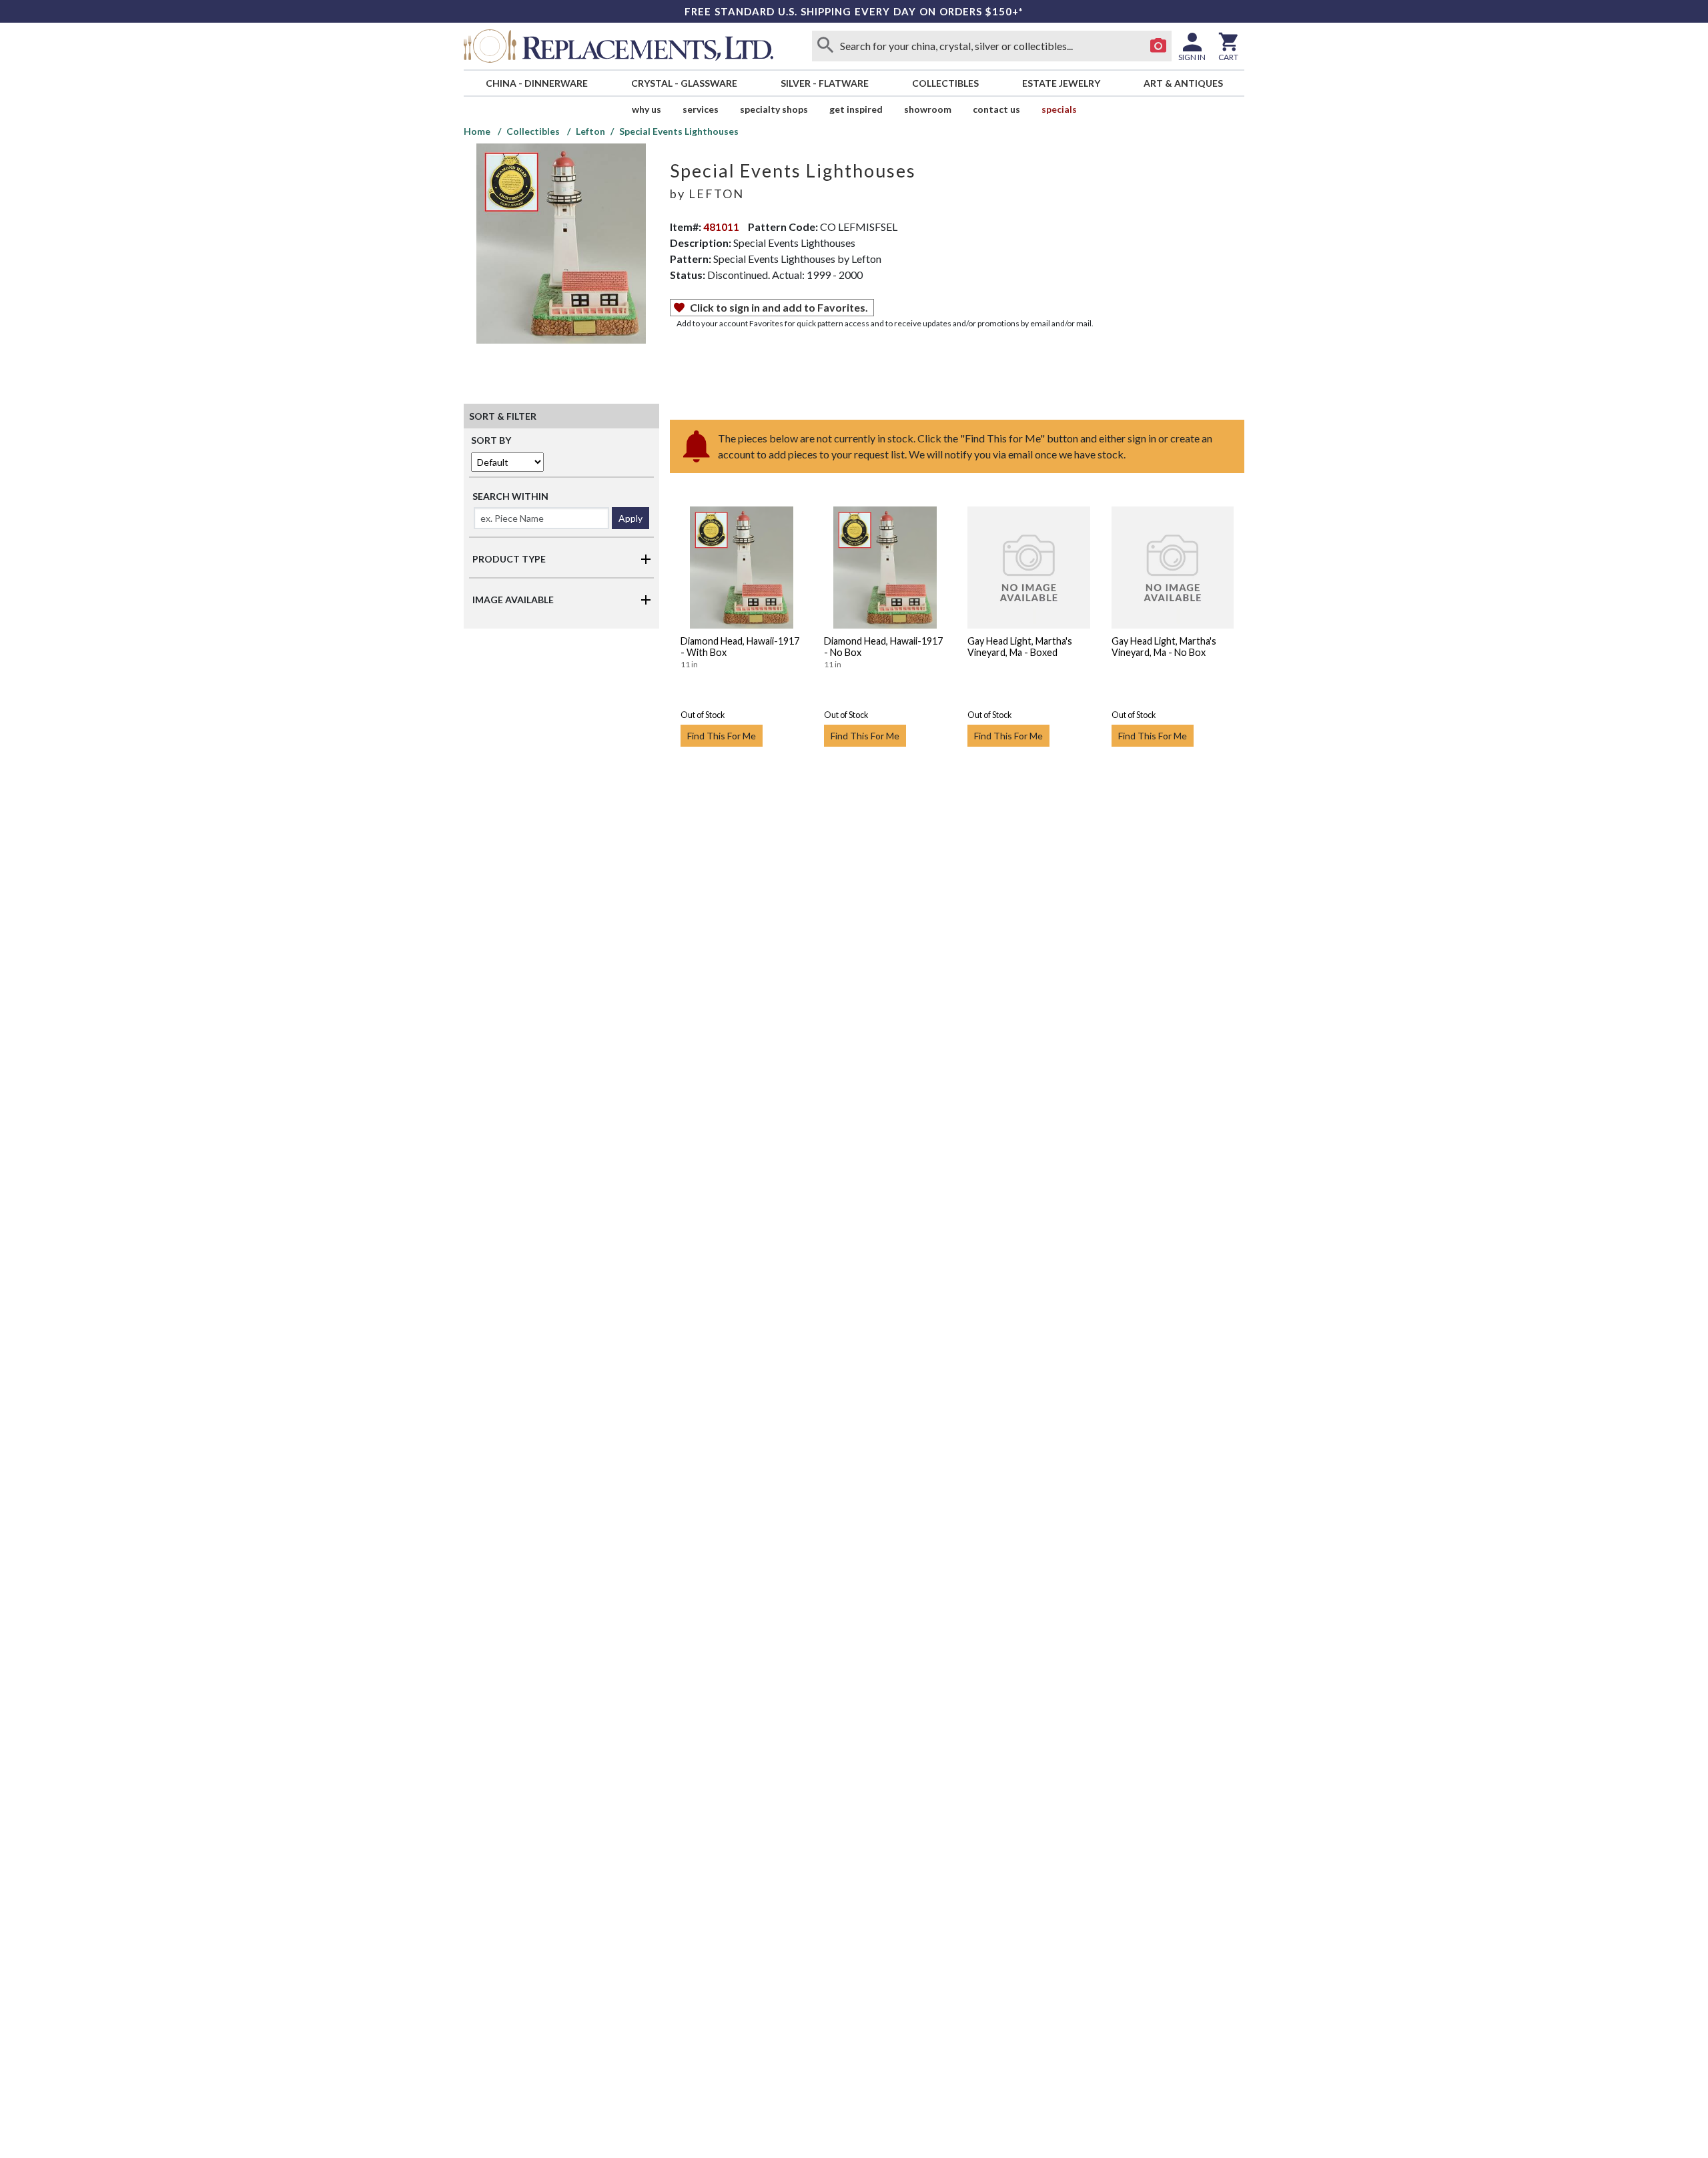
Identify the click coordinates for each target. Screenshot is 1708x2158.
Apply (630, 518)
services (701, 109)
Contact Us (996, 109)
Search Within (510, 496)
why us (647, 109)
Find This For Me (722, 736)
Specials (1059, 109)
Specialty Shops (774, 109)
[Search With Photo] (1158, 46)
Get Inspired (856, 109)
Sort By (491, 440)
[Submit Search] (825, 46)
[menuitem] (536, 83)
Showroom (928, 109)
